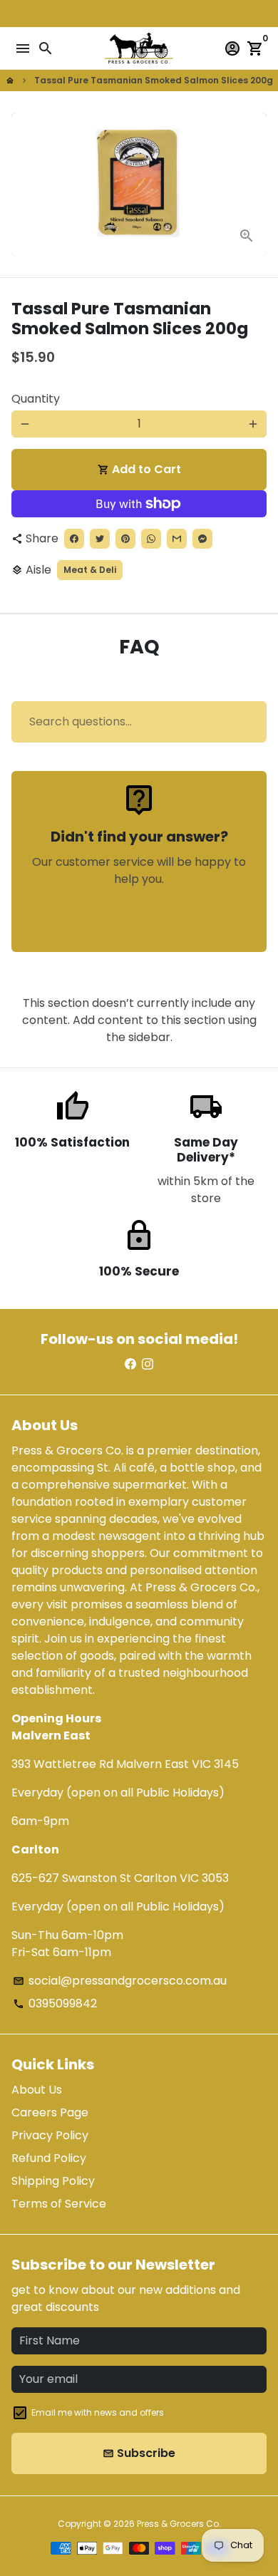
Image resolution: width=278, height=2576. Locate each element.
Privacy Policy (50, 2135)
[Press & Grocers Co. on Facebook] (130, 1364)
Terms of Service (59, 2204)
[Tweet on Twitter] (100, 539)
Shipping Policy (53, 2181)
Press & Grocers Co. (179, 2524)
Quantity (36, 399)
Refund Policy (49, 2158)
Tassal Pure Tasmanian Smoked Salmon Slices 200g (154, 80)
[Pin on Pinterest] (125, 539)
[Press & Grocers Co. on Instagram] (148, 1364)
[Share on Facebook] (74, 539)
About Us (37, 2090)
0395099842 (55, 2003)
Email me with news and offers (98, 2412)
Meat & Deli (90, 570)
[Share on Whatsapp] (151, 539)
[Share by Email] (177, 539)
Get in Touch (139, 920)
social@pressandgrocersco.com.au (120, 1981)
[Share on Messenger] (202, 539)
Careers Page (50, 2112)
